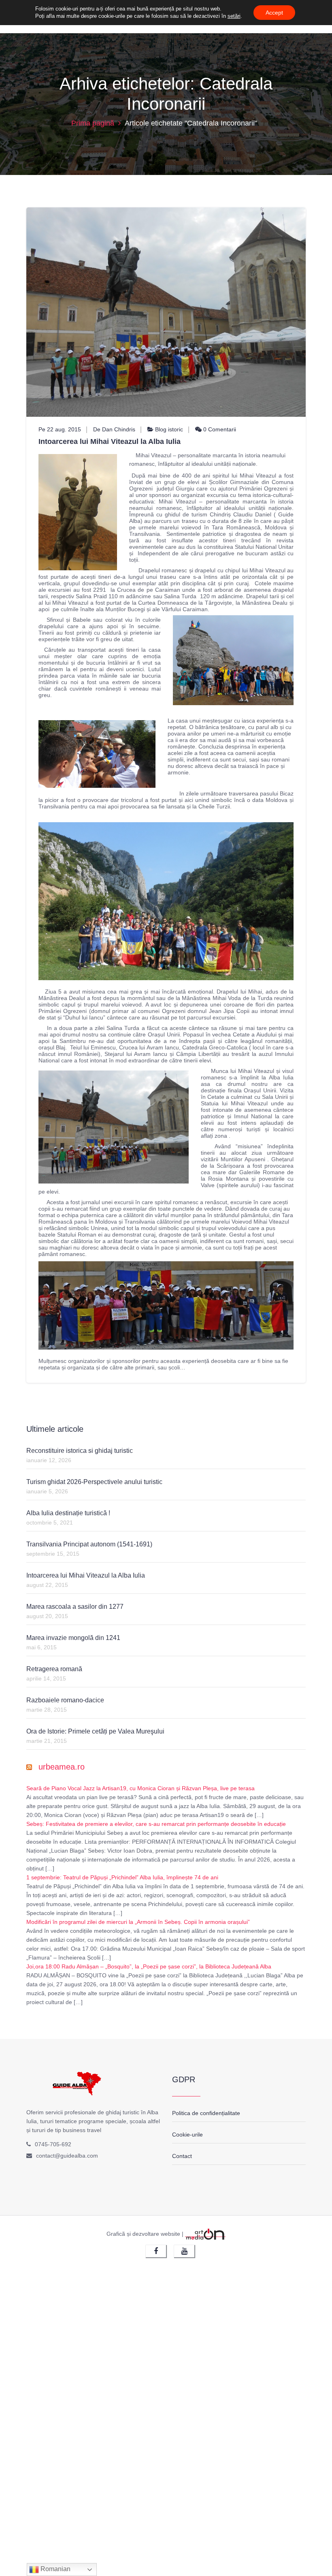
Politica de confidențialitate (206, 2113)
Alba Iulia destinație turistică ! (68, 1513)
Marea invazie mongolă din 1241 (73, 1638)
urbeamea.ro (62, 1767)
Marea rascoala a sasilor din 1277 (75, 1607)
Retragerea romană (54, 1669)
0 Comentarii (219, 429)
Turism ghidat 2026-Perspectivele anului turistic (94, 1482)
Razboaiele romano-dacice (65, 1700)
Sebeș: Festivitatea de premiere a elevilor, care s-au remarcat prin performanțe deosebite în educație (156, 1824)
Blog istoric (169, 429)
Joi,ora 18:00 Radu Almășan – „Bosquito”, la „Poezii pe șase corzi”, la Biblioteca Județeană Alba (149, 1966)
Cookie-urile (187, 2135)
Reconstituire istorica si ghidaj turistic (80, 1451)
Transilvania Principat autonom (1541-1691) (89, 1544)
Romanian (55, 2569)
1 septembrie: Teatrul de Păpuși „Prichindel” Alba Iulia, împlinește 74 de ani (122, 1877)
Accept (274, 13)
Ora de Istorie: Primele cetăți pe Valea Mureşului (95, 1731)
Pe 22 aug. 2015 (60, 429)
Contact (182, 2156)
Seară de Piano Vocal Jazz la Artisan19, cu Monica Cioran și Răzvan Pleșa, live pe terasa (140, 1788)
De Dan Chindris (114, 429)
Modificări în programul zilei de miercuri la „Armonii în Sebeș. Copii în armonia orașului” (138, 1922)
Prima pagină (93, 123)
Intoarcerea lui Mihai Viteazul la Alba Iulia (110, 441)
